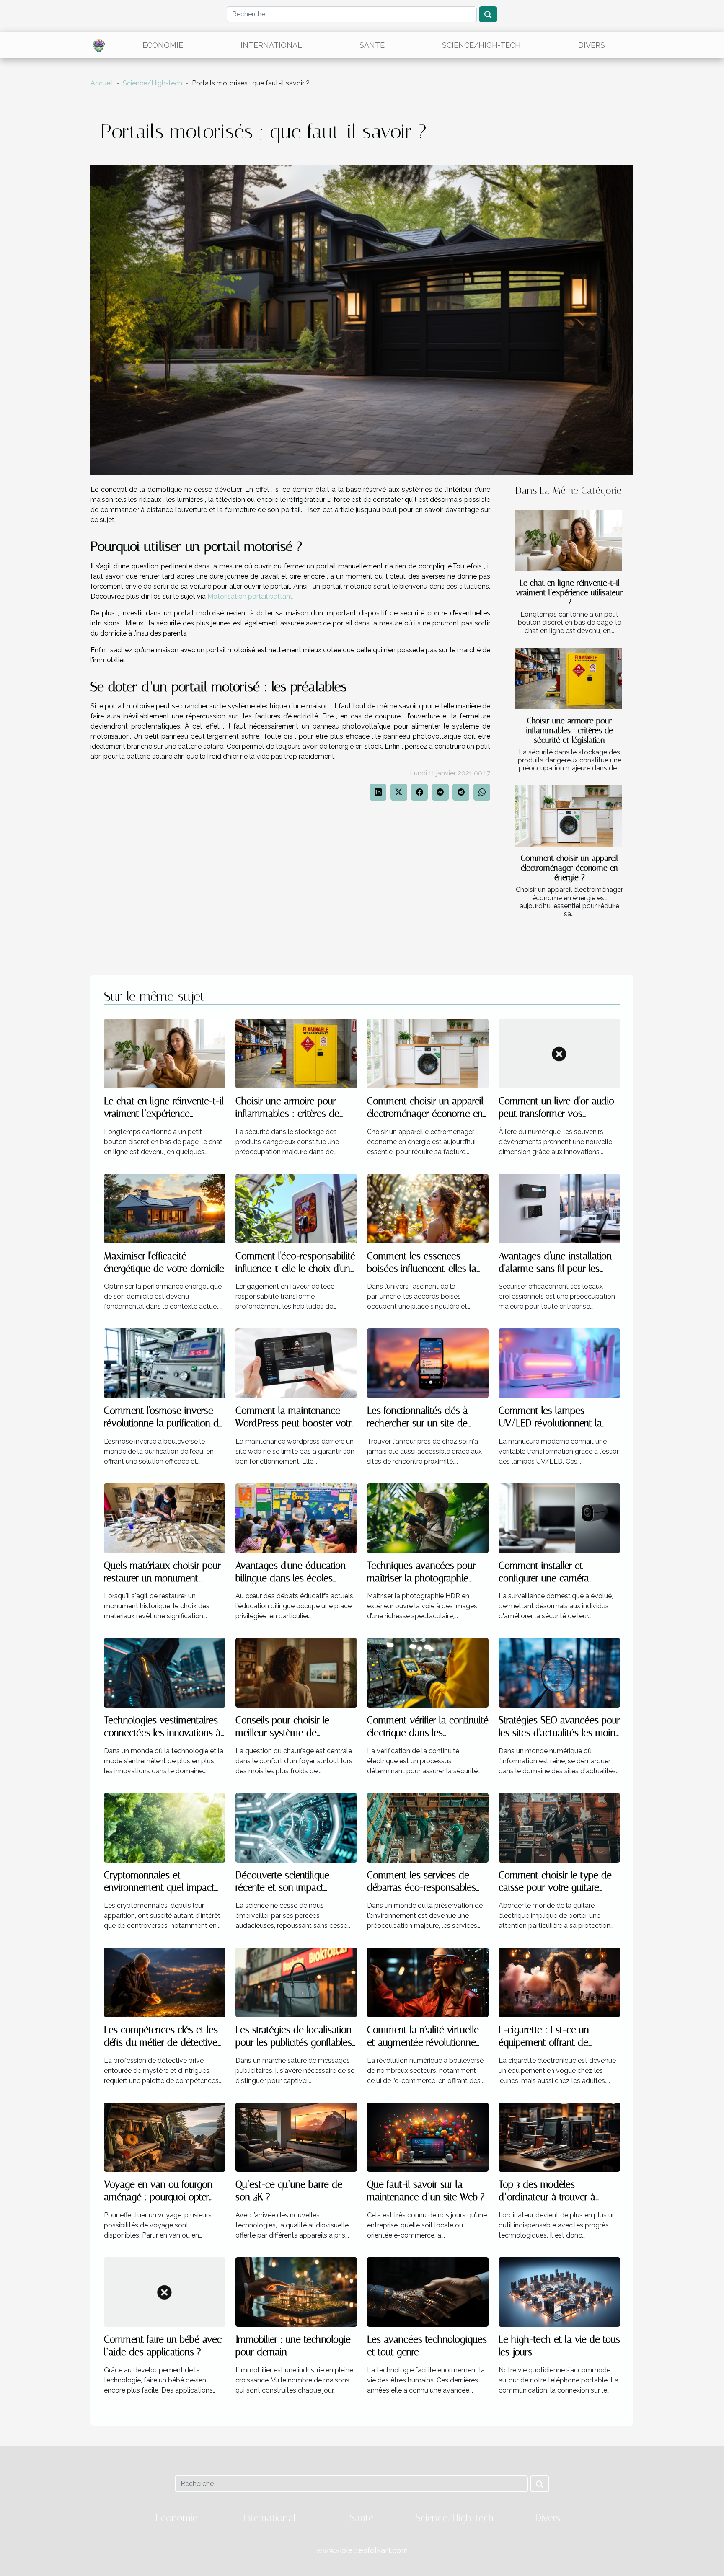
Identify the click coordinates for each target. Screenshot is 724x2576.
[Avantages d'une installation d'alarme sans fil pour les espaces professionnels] (559, 1208)
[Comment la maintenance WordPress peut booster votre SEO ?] (296, 1363)
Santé (372, 45)
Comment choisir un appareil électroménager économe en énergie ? (569, 868)
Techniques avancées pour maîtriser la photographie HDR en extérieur (421, 1578)
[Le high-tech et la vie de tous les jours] (559, 2291)
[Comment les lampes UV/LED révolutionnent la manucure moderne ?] (559, 1363)
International (271, 45)
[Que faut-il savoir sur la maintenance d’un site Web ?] (428, 2137)
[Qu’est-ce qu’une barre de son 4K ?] (296, 2137)
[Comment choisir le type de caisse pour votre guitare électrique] (559, 1827)
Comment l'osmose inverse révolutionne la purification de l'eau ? (164, 1423)
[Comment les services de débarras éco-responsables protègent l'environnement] (428, 1827)
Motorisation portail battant (250, 596)
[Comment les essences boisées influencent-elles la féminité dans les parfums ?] (428, 1208)
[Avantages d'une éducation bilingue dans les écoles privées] (296, 1518)
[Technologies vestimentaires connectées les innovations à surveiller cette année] (165, 1672)
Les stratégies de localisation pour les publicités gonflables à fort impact (294, 2042)
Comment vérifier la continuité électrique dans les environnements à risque (428, 1733)
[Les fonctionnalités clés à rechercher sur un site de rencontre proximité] (428, 1363)
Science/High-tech (481, 45)
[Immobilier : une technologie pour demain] (296, 2291)
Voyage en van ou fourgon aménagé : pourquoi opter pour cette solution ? (158, 2197)
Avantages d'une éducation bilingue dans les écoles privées (291, 1578)
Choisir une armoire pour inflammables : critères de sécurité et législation (570, 730)
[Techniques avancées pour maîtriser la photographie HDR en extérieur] (428, 1518)
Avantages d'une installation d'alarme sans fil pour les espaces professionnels (555, 1269)
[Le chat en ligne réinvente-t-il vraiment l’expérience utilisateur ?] (569, 541)
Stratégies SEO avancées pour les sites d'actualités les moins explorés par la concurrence (559, 1733)
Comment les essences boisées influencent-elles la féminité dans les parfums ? (423, 1269)
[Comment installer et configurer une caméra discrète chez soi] (559, 1518)
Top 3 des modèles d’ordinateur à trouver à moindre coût (547, 2197)
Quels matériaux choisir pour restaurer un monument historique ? (162, 1578)
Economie (163, 45)
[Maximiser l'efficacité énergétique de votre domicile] (165, 1208)
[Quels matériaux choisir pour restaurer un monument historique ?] (165, 1518)
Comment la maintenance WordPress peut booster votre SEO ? (296, 1423)
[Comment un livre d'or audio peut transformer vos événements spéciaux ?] (559, 1053)
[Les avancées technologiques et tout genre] (428, 2291)
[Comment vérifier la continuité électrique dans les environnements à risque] (428, 1672)
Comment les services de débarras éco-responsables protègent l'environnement (421, 1888)
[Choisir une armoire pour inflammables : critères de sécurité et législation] (569, 679)
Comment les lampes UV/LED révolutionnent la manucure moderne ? (550, 1423)
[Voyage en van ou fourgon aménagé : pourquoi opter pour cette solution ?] (165, 2137)
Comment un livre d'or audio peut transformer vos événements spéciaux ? (556, 1114)
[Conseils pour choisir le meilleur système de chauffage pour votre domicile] (296, 1672)
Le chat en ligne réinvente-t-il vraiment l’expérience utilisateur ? (570, 593)
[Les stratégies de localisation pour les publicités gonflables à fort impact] (296, 1982)
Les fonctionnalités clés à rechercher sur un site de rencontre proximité (418, 1423)
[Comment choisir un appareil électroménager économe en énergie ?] (569, 816)
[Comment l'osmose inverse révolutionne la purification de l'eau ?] (165, 1363)
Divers (592, 45)
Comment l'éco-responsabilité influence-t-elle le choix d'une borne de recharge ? (295, 1269)
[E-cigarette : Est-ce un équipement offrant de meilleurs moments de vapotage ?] (559, 1982)
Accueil (102, 83)
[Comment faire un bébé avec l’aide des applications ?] (165, 2291)
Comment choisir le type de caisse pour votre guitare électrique (555, 1888)
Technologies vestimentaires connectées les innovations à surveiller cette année (162, 1733)
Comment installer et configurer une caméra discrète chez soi (544, 1578)
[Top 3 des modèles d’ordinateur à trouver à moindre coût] (559, 2137)
